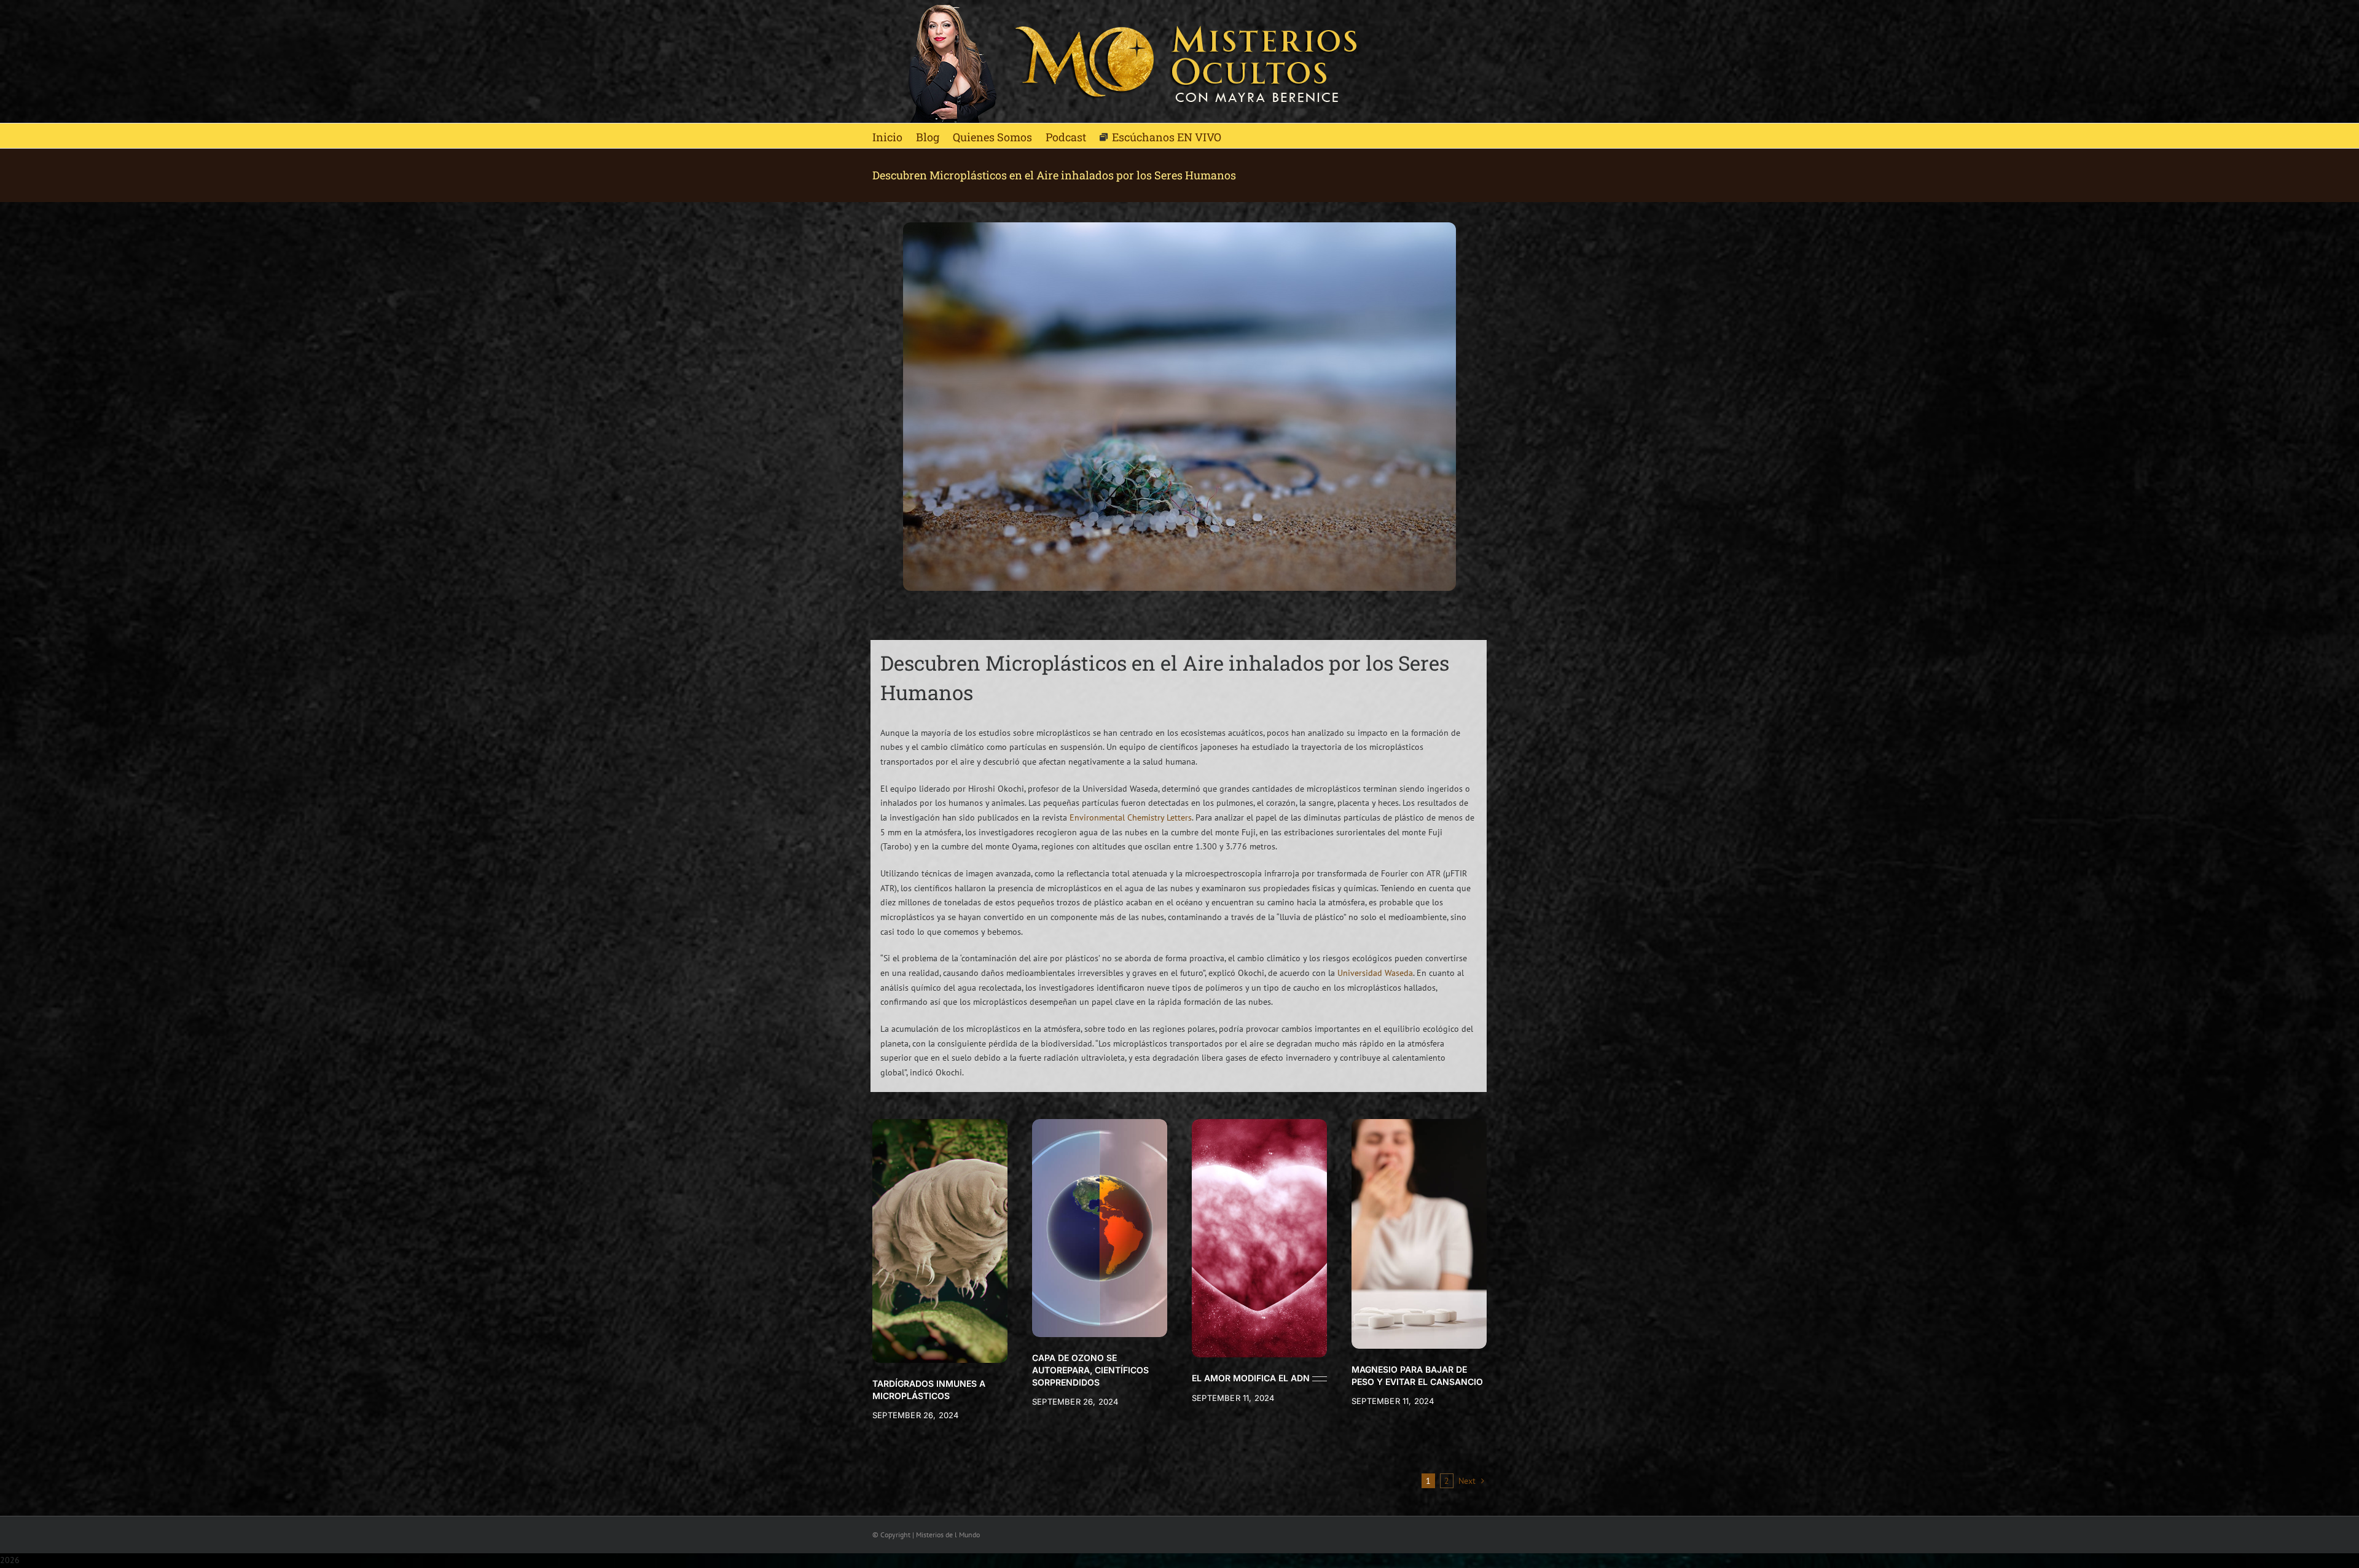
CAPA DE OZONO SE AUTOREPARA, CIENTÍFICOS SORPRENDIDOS (1090, 1370)
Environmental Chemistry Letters (1131, 817)
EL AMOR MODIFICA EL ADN (1251, 1378)
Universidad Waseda (1375, 973)
